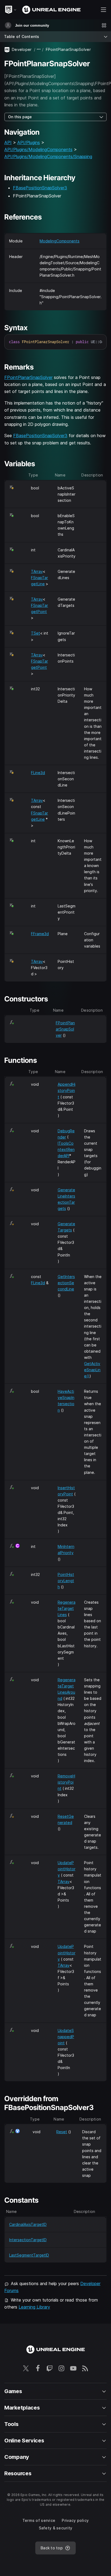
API (8, 142)
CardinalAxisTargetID (28, 2224)
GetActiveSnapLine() (92, 1370)
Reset (62, 2132)
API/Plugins (29, 142)
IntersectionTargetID (28, 2240)
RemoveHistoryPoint (66, 1782)
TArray (37, 571)
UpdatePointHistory (67, 1869)
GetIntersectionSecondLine (66, 1283)
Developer (22, 49)
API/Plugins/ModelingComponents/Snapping (48, 156)
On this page (20, 117)
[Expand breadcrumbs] (39, 49)
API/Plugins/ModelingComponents (38, 149)
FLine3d (38, 773)
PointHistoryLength (66, 1581)
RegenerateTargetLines (67, 1608)
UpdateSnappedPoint (66, 2037)
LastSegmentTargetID (29, 2255)
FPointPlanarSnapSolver (28, 377)
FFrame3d (40, 934)
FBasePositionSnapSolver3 (40, 188)
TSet (36, 633)
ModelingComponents (60, 241)
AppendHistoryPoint (67, 1090)
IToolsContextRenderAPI (66, 1149)
